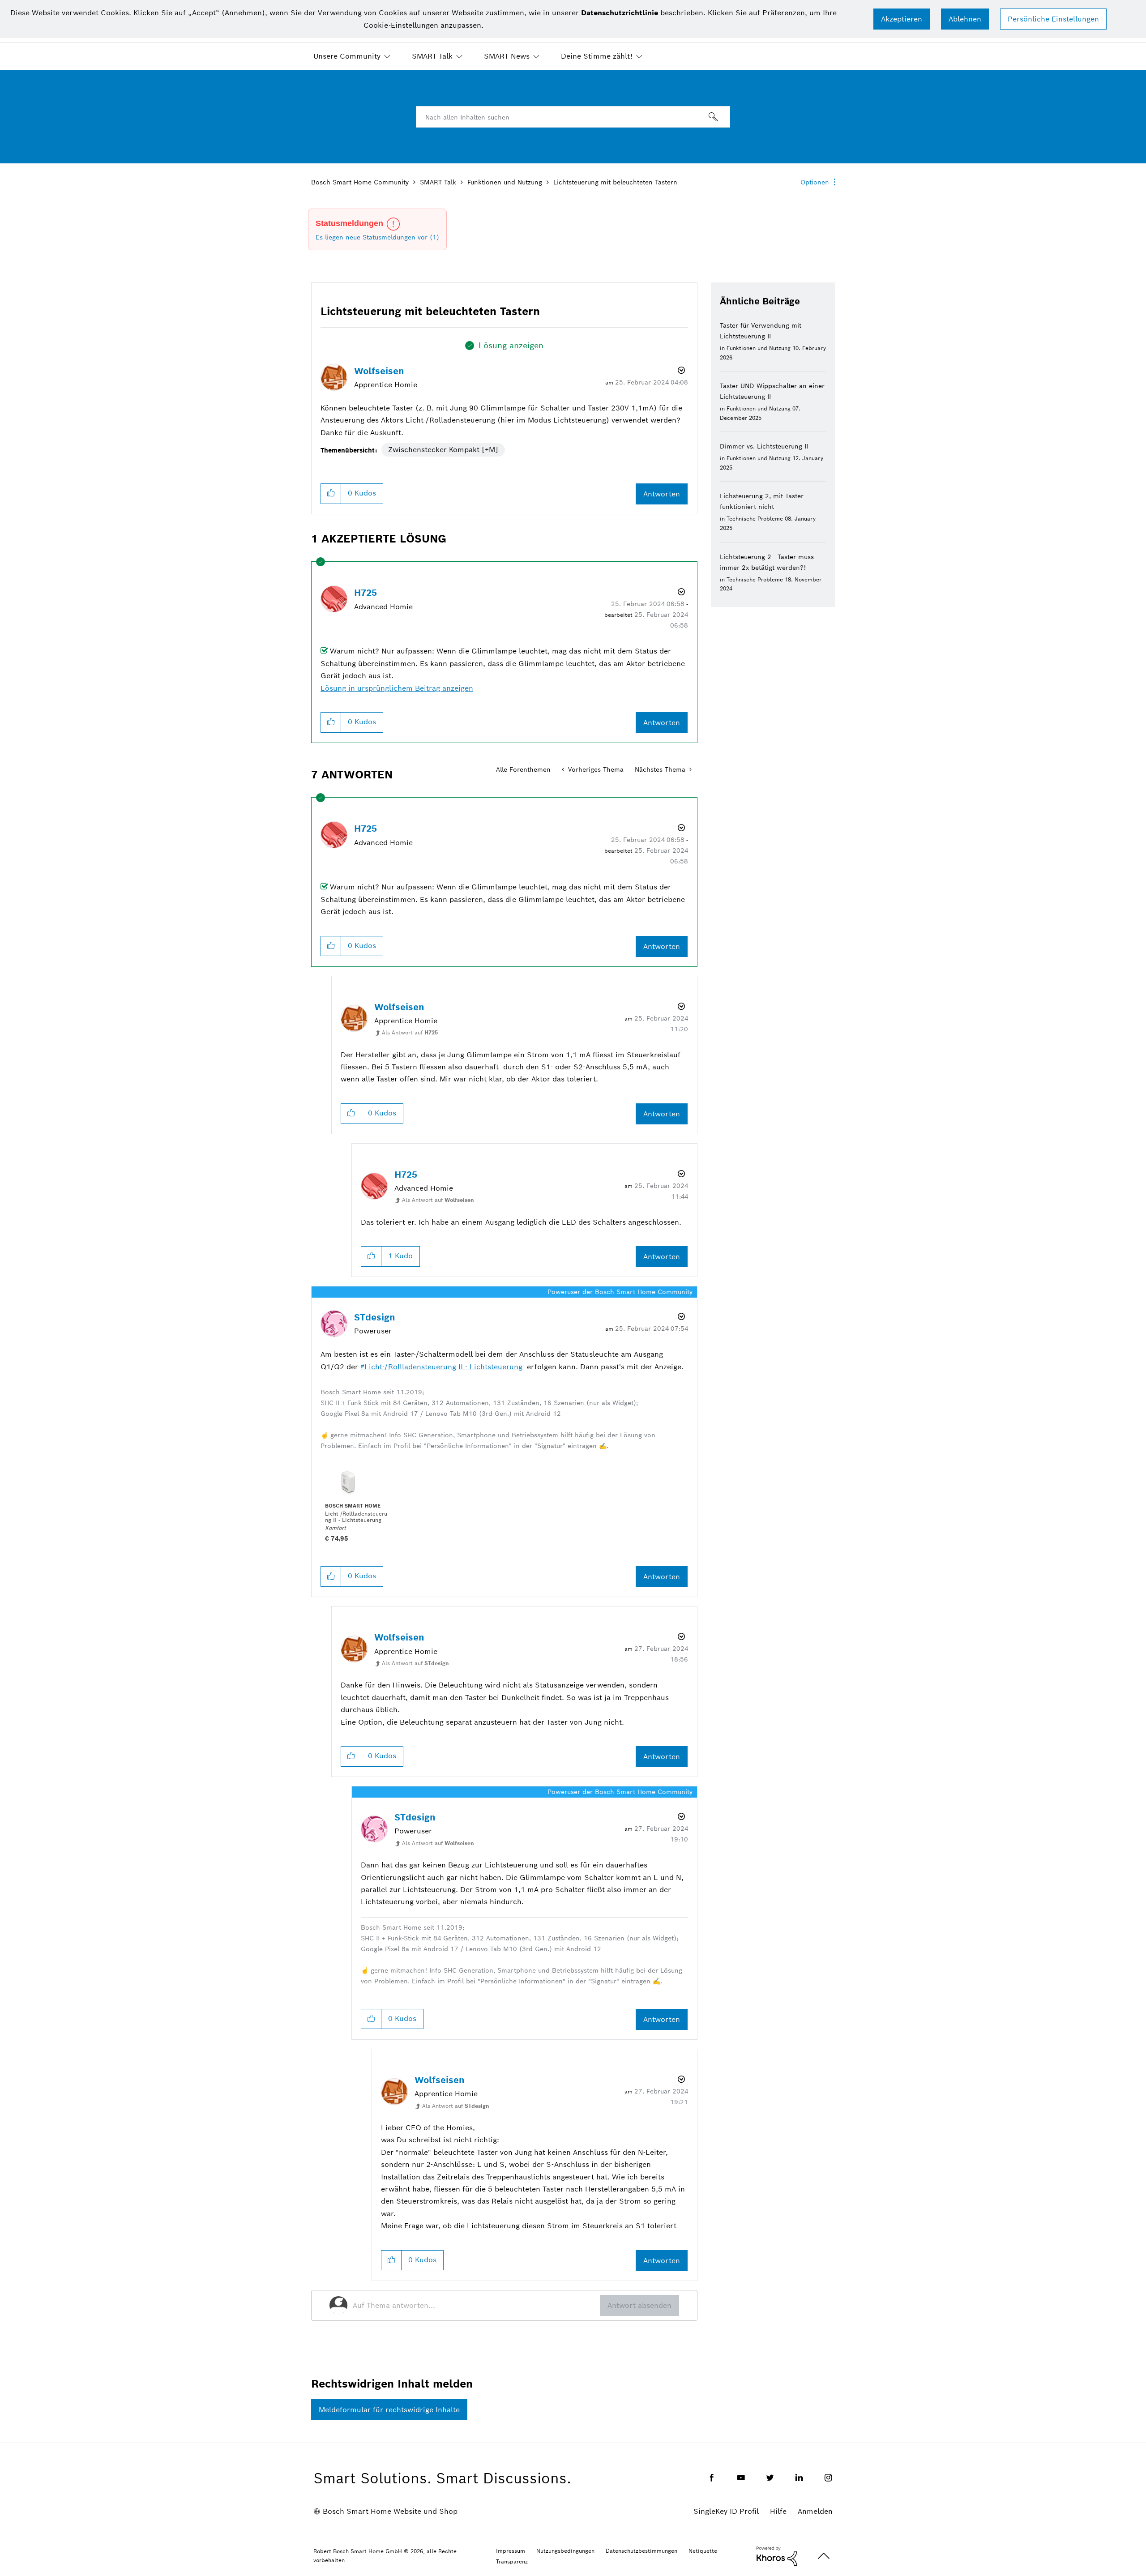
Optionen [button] (815, 182)
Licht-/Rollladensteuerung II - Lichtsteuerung (443, 1367)
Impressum (511, 2551)
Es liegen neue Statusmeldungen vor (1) (377, 237)
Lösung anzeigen (511, 345)
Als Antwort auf (410, 1032)
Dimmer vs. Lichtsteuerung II (764, 446)
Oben (824, 2556)
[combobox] (573, 117)
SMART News (507, 56)
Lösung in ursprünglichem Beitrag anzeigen (397, 688)
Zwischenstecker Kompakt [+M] (443, 450)
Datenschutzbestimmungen (641, 2551)
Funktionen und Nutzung (505, 182)
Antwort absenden (639, 2305)
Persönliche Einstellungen (1053, 19)
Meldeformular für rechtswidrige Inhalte (389, 2410)
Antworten (662, 494)
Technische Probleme (755, 519)
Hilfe (778, 2511)
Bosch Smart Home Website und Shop (390, 2511)
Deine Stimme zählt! (597, 56)
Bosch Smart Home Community (360, 182)
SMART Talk (432, 56)
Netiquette (703, 2551)
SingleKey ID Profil (726, 2511)
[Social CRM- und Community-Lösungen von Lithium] (777, 2555)
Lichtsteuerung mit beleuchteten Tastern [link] (615, 182)
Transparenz (512, 2561)
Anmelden (815, 2511)
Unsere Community (347, 56)
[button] (902, 19)
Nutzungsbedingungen (565, 2551)
